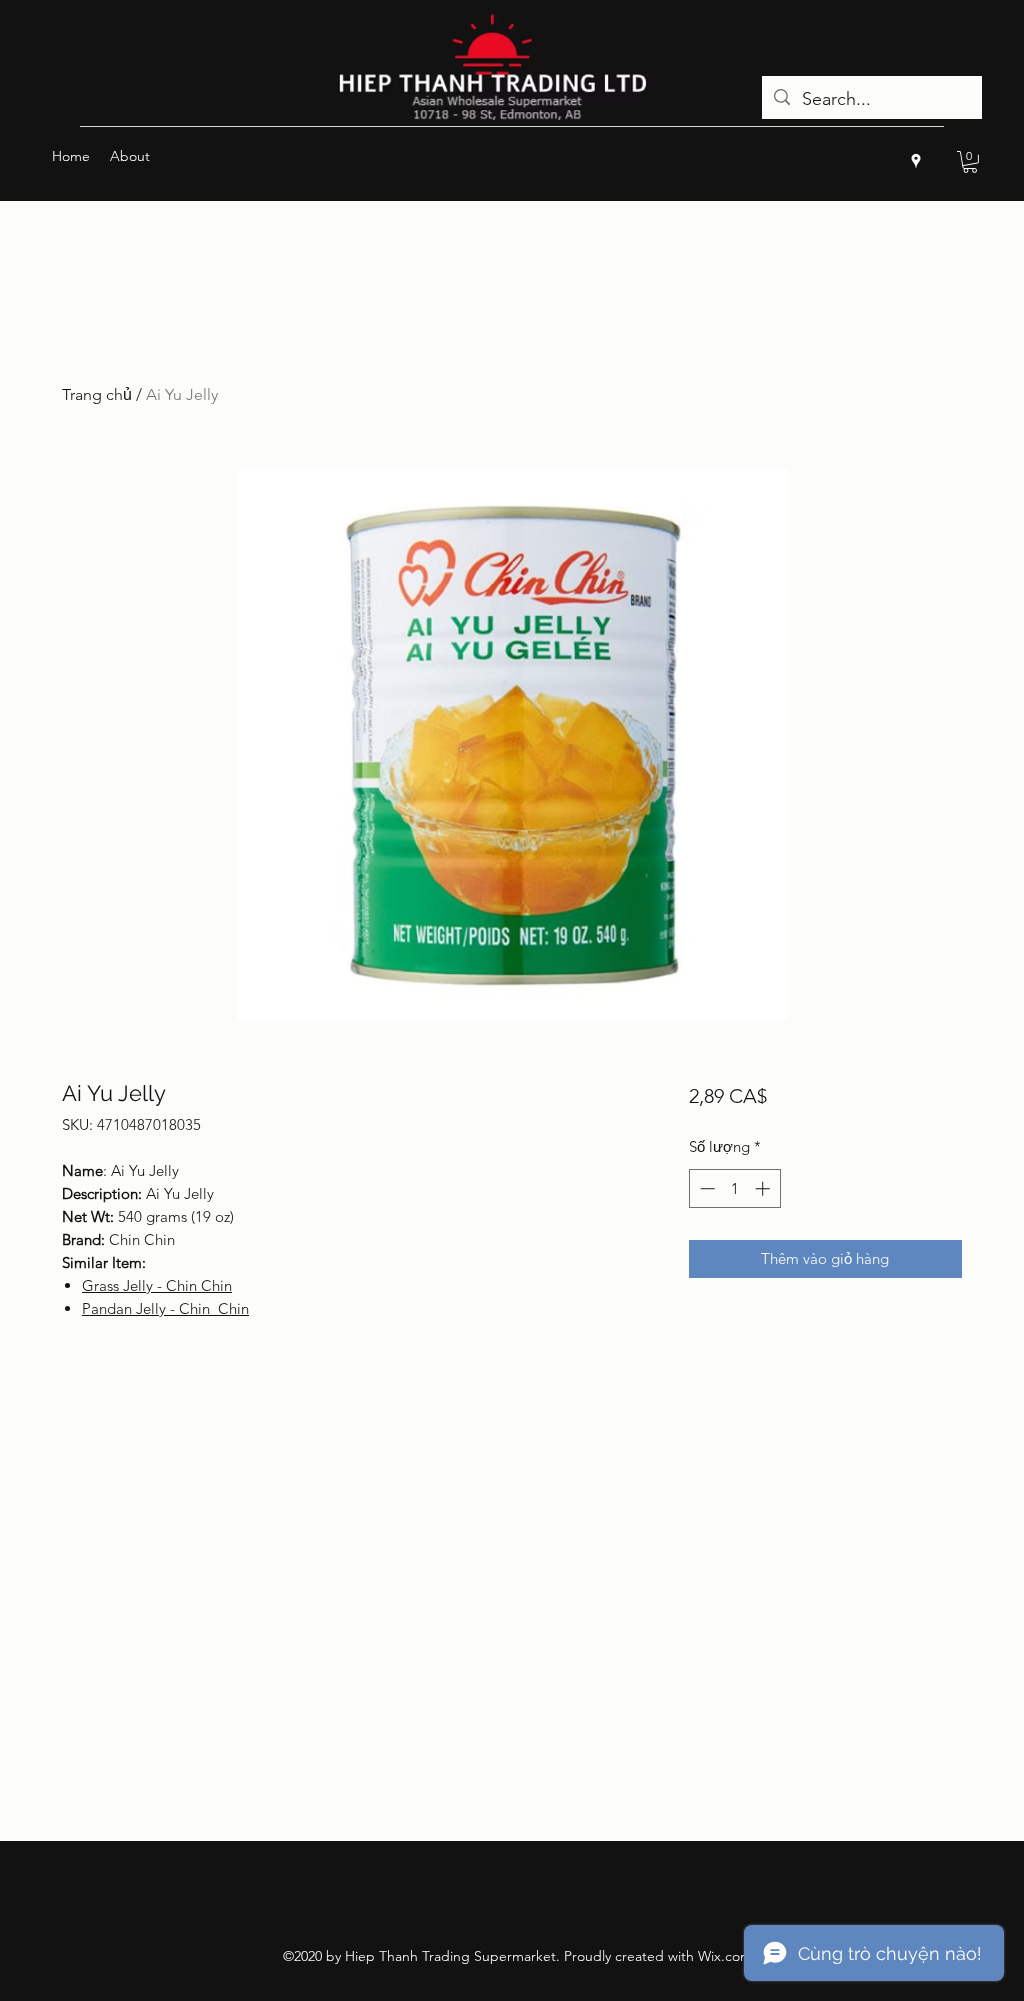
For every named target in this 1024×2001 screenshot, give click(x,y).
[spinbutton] (734, 1188)
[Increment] (764, 1188)
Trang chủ (97, 394)
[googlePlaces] (916, 161)
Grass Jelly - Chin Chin (157, 1285)
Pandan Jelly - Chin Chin (165, 1308)
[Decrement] (705, 1188)
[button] (970, 162)
